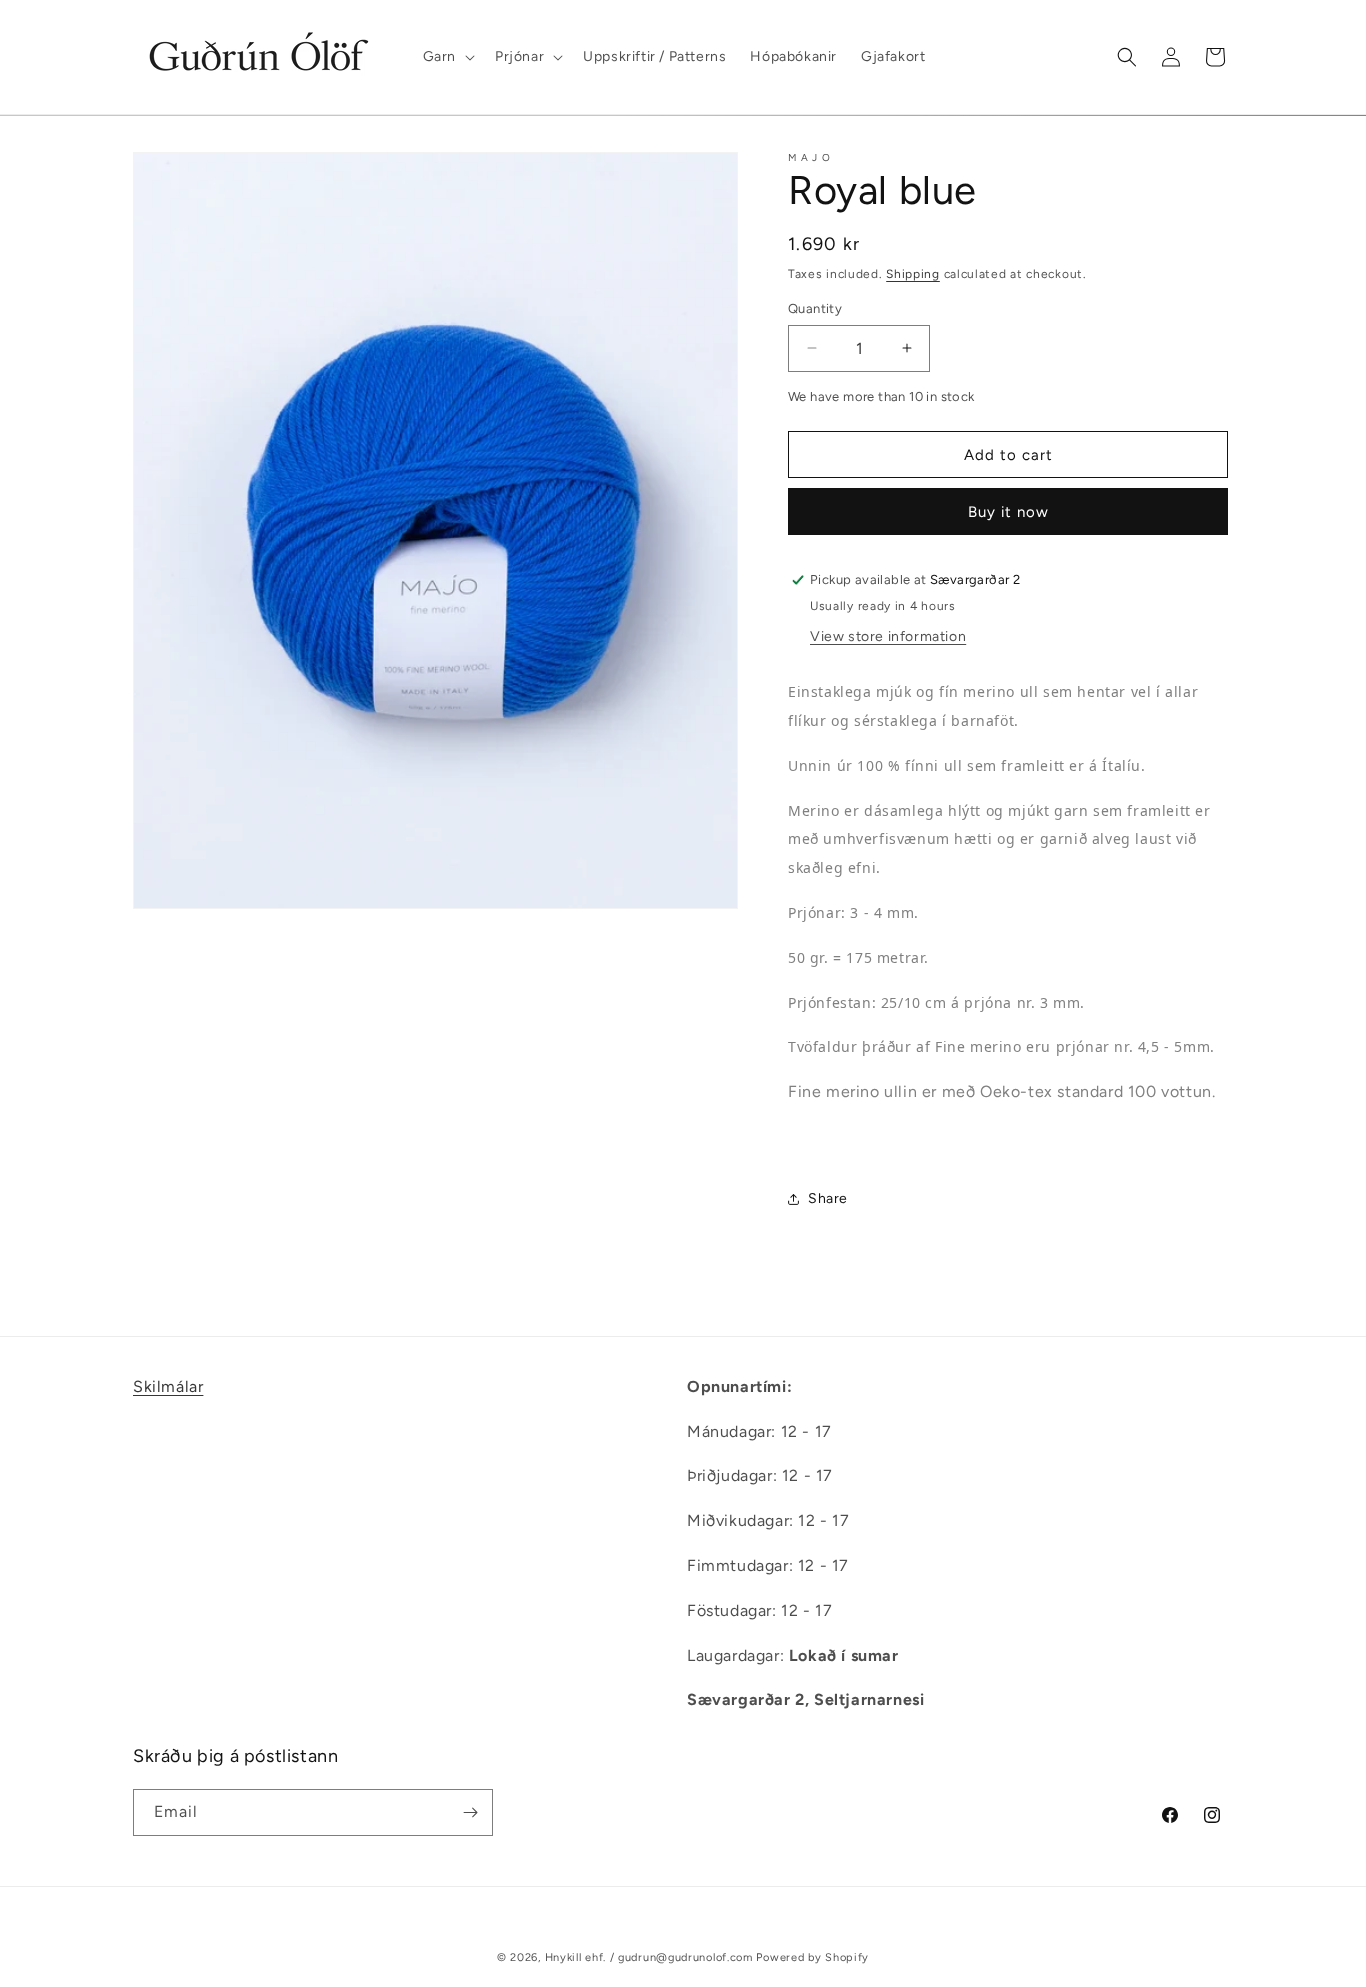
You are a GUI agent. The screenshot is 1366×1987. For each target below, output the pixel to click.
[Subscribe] (470, 1812)
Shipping (913, 274)
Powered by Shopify (812, 1957)
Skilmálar (168, 1386)
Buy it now (1008, 512)
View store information (888, 636)
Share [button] (828, 1198)
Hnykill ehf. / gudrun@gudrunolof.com (649, 1957)
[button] (447, 57)
